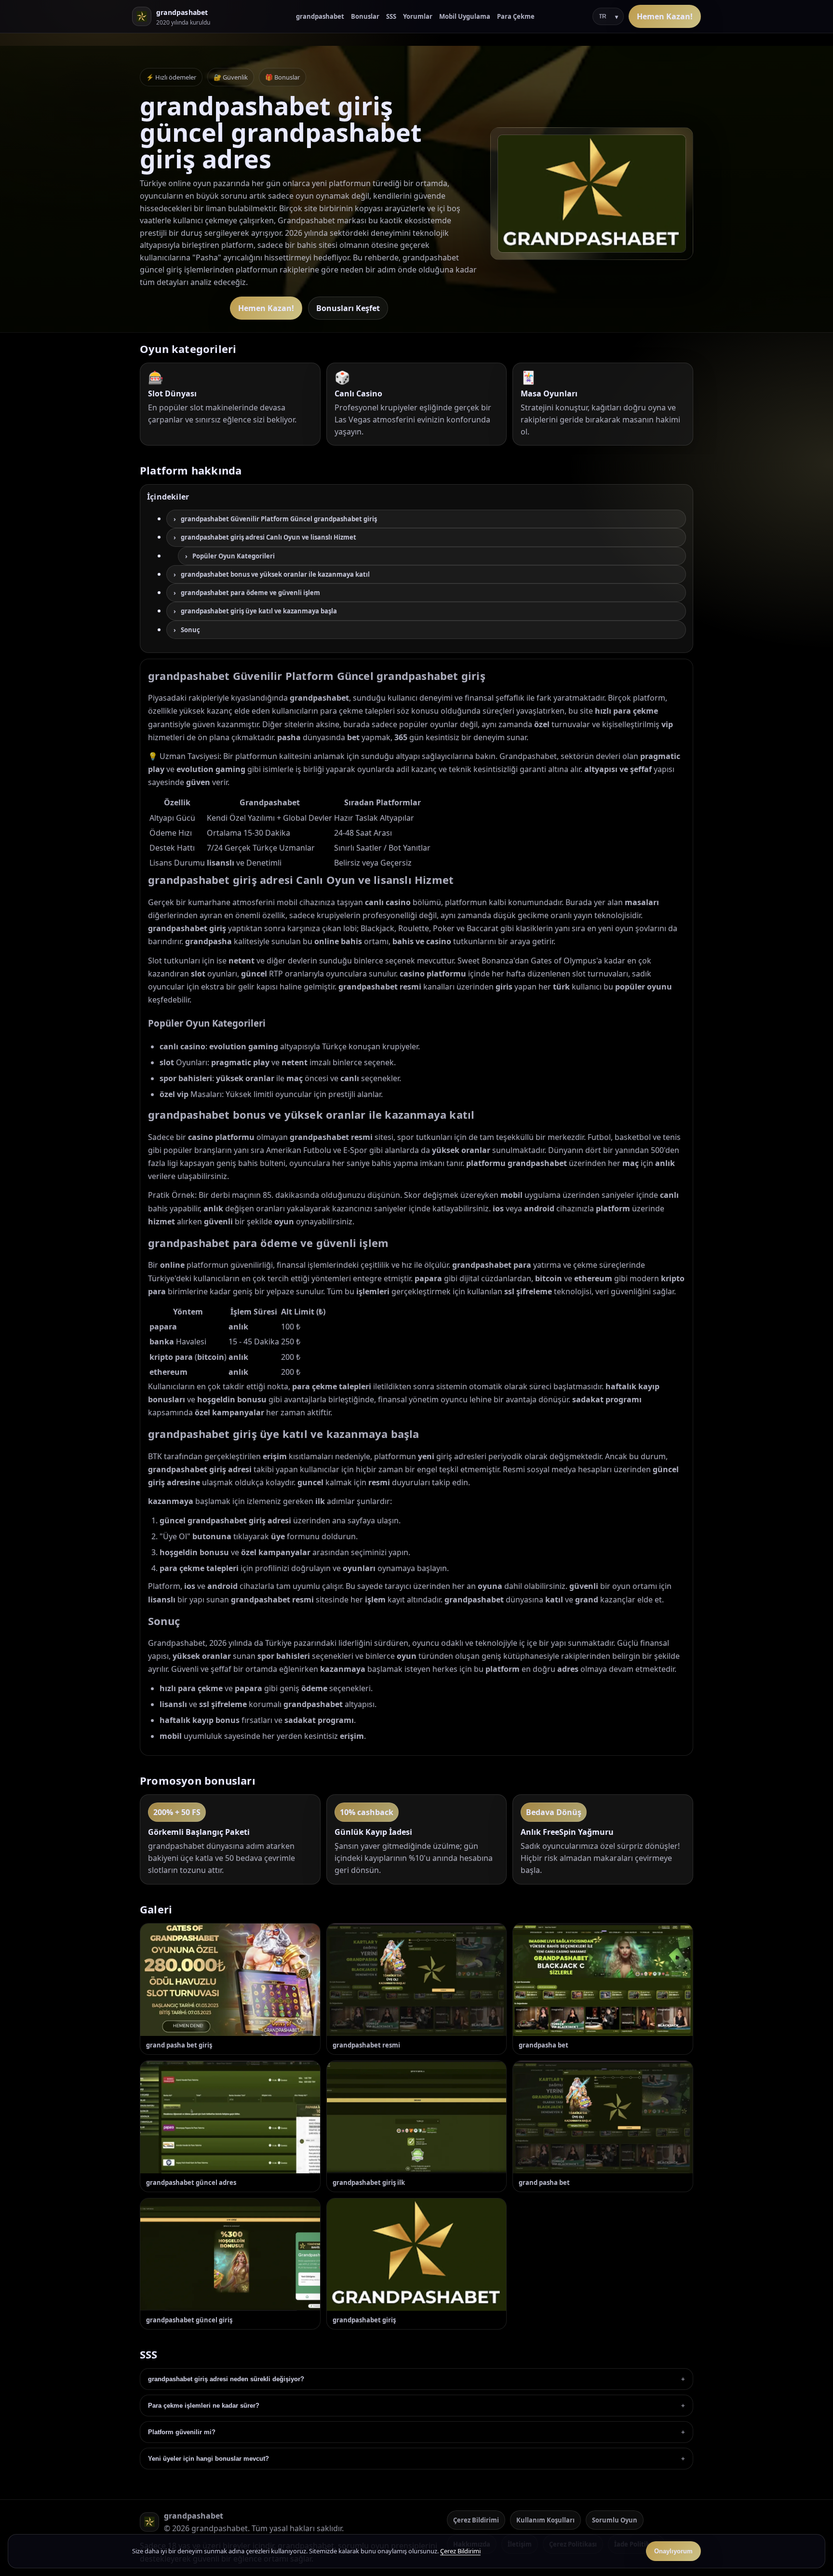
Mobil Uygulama (465, 16)
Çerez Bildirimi (476, 2520)
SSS (391, 16)
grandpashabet (320, 16)
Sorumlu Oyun (615, 2520)
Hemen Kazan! (665, 16)
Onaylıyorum (673, 2551)
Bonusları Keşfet (348, 308)
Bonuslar (365, 16)
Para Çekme (516, 16)
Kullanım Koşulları (545, 2520)
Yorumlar (418, 16)
